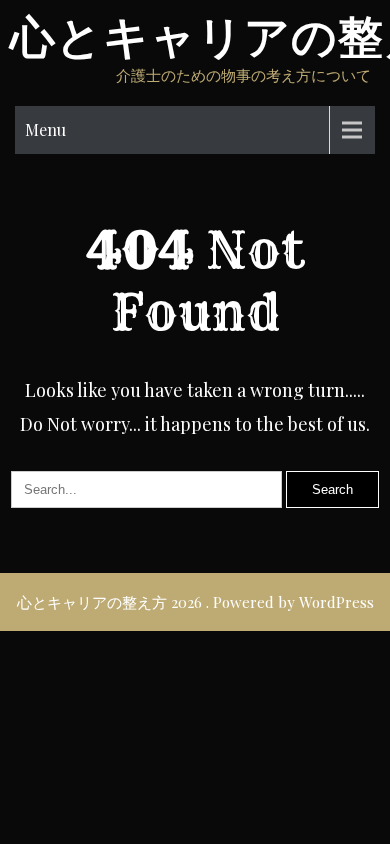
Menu (45, 129)
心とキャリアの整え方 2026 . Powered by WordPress (195, 602)
